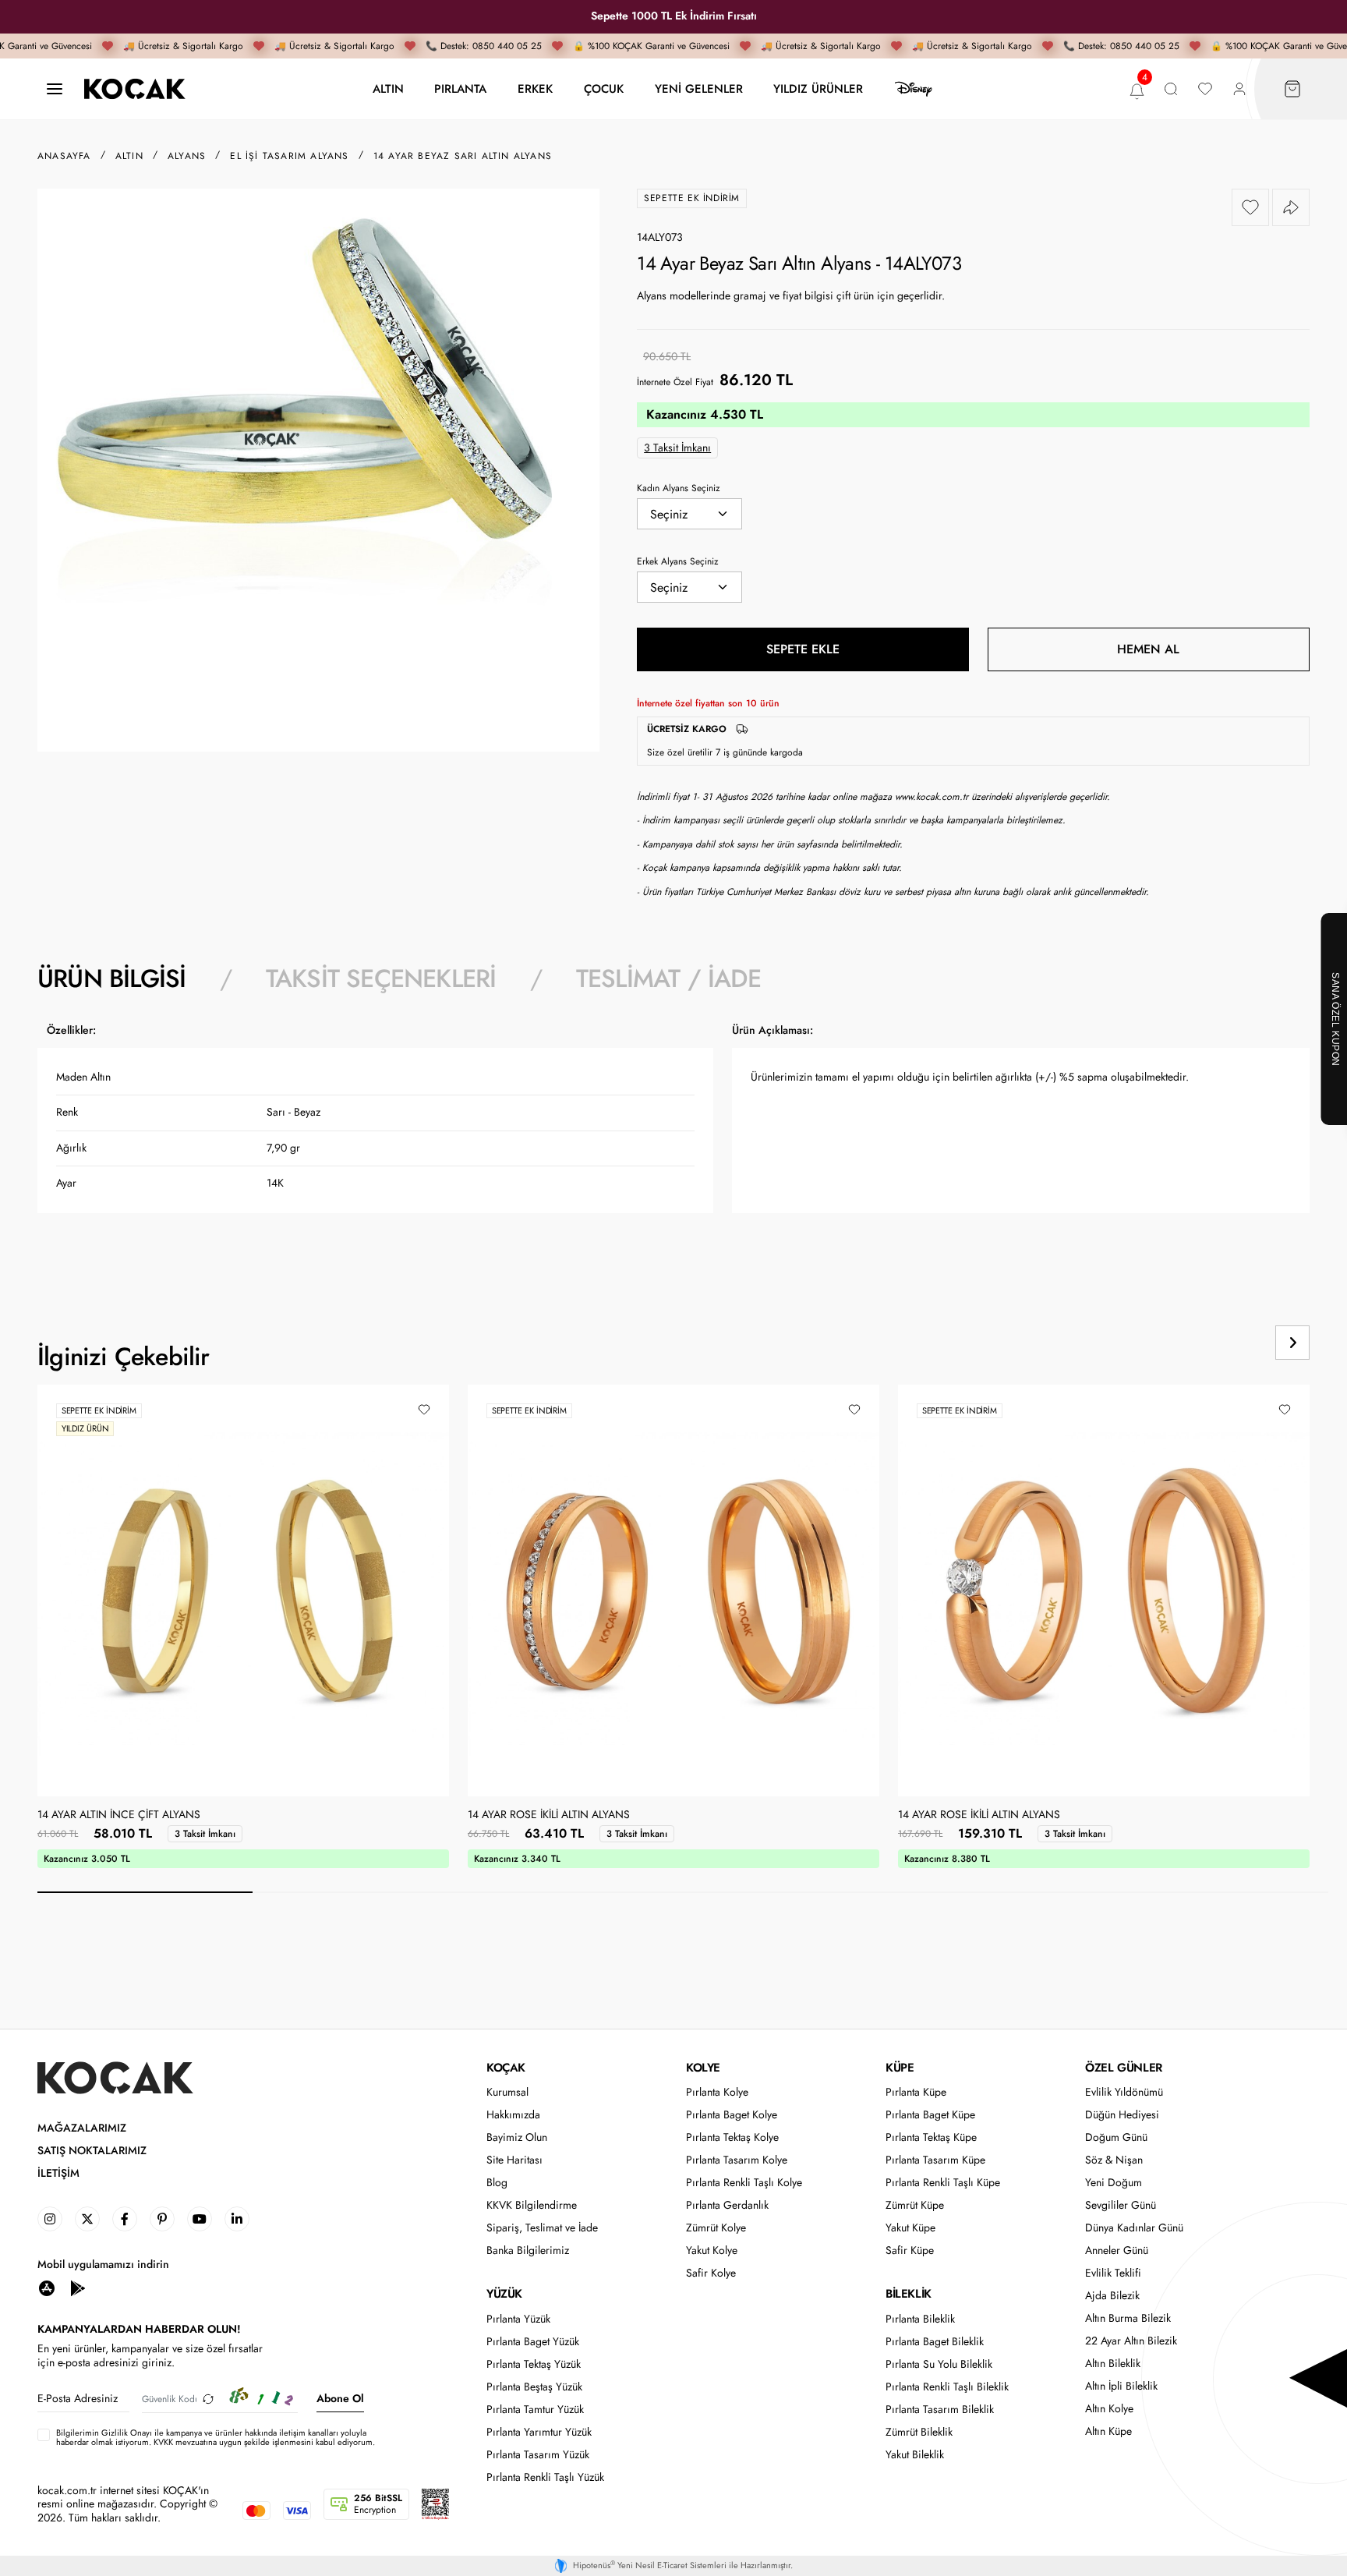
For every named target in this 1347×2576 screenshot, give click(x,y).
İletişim (58, 2173)
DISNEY (914, 89)
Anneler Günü (1117, 2250)
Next (1292, 1343)
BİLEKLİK (909, 2294)
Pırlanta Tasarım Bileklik (940, 2410)
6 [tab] (1221, 1892)
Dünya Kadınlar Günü (1134, 2228)
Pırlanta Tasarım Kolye (737, 2160)
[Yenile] (208, 2399)
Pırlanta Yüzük (518, 2319)
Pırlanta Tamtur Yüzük (535, 2410)
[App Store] (47, 2287)
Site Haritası (514, 2160)
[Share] (1291, 207)
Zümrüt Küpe (915, 2205)
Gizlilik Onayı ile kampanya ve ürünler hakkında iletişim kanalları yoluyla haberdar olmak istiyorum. (211, 2437)
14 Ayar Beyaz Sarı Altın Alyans (463, 156)
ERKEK (535, 88)
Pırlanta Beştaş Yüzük (534, 2387)
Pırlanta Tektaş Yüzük (534, 2364)
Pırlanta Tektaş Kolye (732, 2137)
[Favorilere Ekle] (1250, 207)
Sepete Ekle (803, 649)
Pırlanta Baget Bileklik (935, 2342)
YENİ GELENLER (699, 88)
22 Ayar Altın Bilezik (1131, 2341)
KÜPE (900, 2068)
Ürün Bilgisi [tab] (111, 978)
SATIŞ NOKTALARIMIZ (92, 2151)
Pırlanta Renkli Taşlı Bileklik (947, 2387)
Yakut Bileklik (915, 2455)
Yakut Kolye (712, 2250)
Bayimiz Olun (517, 2137)
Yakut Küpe (910, 2228)
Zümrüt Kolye (716, 2228)
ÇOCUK (604, 88)
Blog (497, 2183)
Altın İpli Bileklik (1121, 2386)
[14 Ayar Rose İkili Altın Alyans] (673, 1591)
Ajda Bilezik (1112, 2296)
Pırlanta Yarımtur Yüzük (539, 2432)
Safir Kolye (711, 2273)
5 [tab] (1006, 1892)
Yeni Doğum (1114, 2183)
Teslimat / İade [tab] (668, 978)
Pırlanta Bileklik (920, 2319)
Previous (1233, 1343)
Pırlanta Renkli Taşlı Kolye (744, 2183)
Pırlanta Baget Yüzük (533, 2342)
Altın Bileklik (1113, 2364)
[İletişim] (55, 89)
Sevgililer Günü (1121, 2205)
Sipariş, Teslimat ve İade (542, 2228)
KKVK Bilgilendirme (532, 2205)
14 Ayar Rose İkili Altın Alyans (549, 1815)
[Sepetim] (1292, 89)
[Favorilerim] (1205, 89)
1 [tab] (145, 1892)
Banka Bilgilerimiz (528, 2250)
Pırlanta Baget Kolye (732, 2115)
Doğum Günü (1116, 2137)
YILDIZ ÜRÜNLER (818, 88)
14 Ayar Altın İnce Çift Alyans (119, 1815)
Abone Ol (340, 2398)
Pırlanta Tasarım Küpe (935, 2160)
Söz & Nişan (1114, 2160)
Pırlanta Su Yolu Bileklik (939, 2364)
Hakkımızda (513, 2115)
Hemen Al (1148, 649)
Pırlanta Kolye (717, 2092)
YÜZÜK (504, 2294)
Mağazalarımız (82, 2128)
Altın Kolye (1109, 2409)
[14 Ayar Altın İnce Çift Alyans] (243, 1591)
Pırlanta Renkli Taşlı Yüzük (545, 2477)
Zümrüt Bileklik (919, 2432)
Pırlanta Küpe (916, 2092)
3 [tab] (575, 1892)
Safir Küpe (910, 2250)
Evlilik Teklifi (1113, 2273)
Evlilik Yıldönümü (1124, 2092)
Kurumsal (507, 2092)
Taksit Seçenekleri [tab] (381, 978)
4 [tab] (790, 1892)
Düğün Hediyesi (1122, 2115)
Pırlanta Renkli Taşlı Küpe (943, 2183)
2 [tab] (360, 1892)
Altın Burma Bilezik (1128, 2318)
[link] (50, 2219)
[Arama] (1171, 89)
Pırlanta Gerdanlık (727, 2205)
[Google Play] (78, 2287)
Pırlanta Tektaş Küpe (931, 2137)
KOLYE (703, 2068)
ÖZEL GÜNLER (1124, 2068)
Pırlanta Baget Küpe (930, 2115)
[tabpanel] (673, 1141)
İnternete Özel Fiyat (675, 382)
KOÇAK (506, 2068)
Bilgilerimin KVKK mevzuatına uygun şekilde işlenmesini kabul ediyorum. (216, 2437)
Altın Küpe (1108, 2431)
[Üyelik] (1239, 89)
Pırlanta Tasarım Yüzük (538, 2455)
